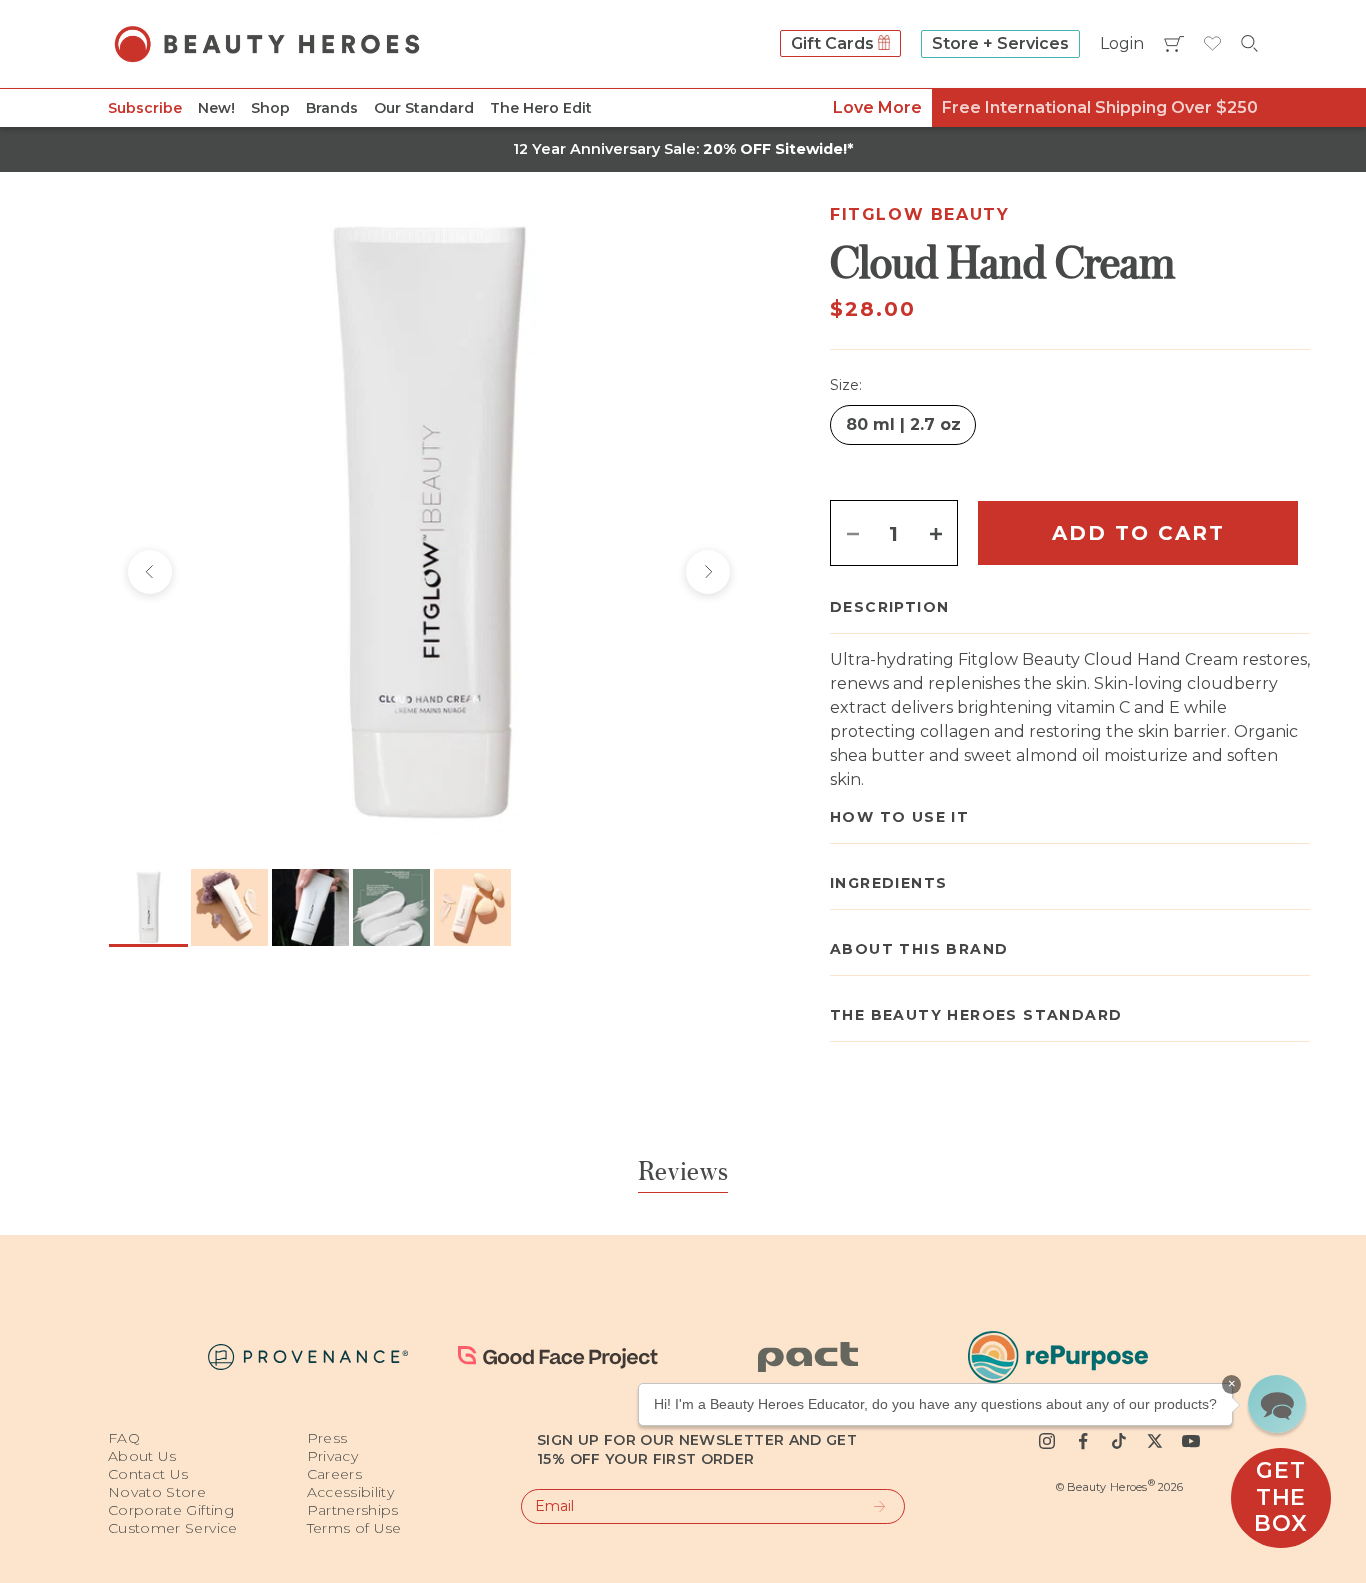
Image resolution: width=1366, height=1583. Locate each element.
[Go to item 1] (148, 907)
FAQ (124, 1438)
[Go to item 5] (472, 907)
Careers (334, 1474)
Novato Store (157, 1492)
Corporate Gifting (171, 1510)
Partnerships (353, 1510)
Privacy (332, 1456)
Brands (332, 108)
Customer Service (173, 1528)
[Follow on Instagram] (1047, 1441)
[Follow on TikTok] (1119, 1441)
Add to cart (1138, 533)
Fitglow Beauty (919, 214)
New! (216, 108)
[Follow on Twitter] (1155, 1441)
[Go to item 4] (391, 907)
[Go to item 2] (229, 907)
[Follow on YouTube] (1191, 1441)
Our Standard (424, 108)
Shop (270, 108)
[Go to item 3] (310, 907)
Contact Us (148, 1474)
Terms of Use (354, 1528)
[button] (1277, 1404)
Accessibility (351, 1492)
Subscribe (145, 108)
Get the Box (1280, 1497)
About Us (142, 1456)
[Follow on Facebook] (1083, 1441)
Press (327, 1438)
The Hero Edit (541, 108)
